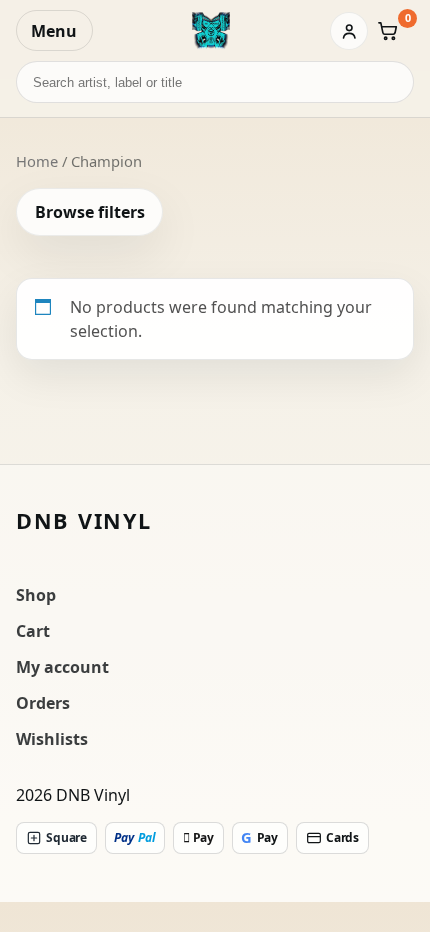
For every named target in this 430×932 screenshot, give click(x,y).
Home (37, 161)
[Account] (349, 31)
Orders (43, 703)
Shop (36, 595)
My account (62, 667)
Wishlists (52, 739)
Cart (33, 631)
